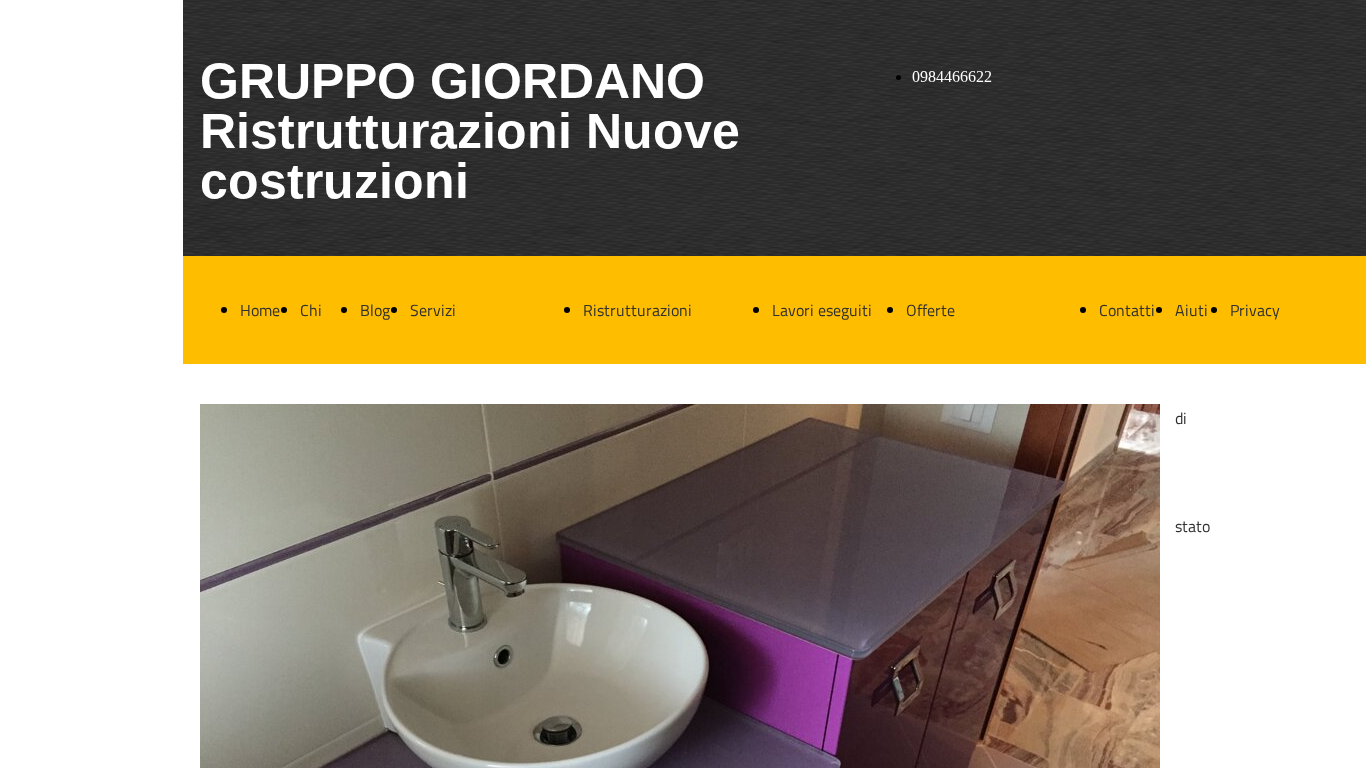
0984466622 (952, 76)
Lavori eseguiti (822, 310)
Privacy (1255, 310)
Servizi (433, 310)
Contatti (1127, 310)
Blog (375, 310)
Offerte (930, 310)
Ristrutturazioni (637, 310)
